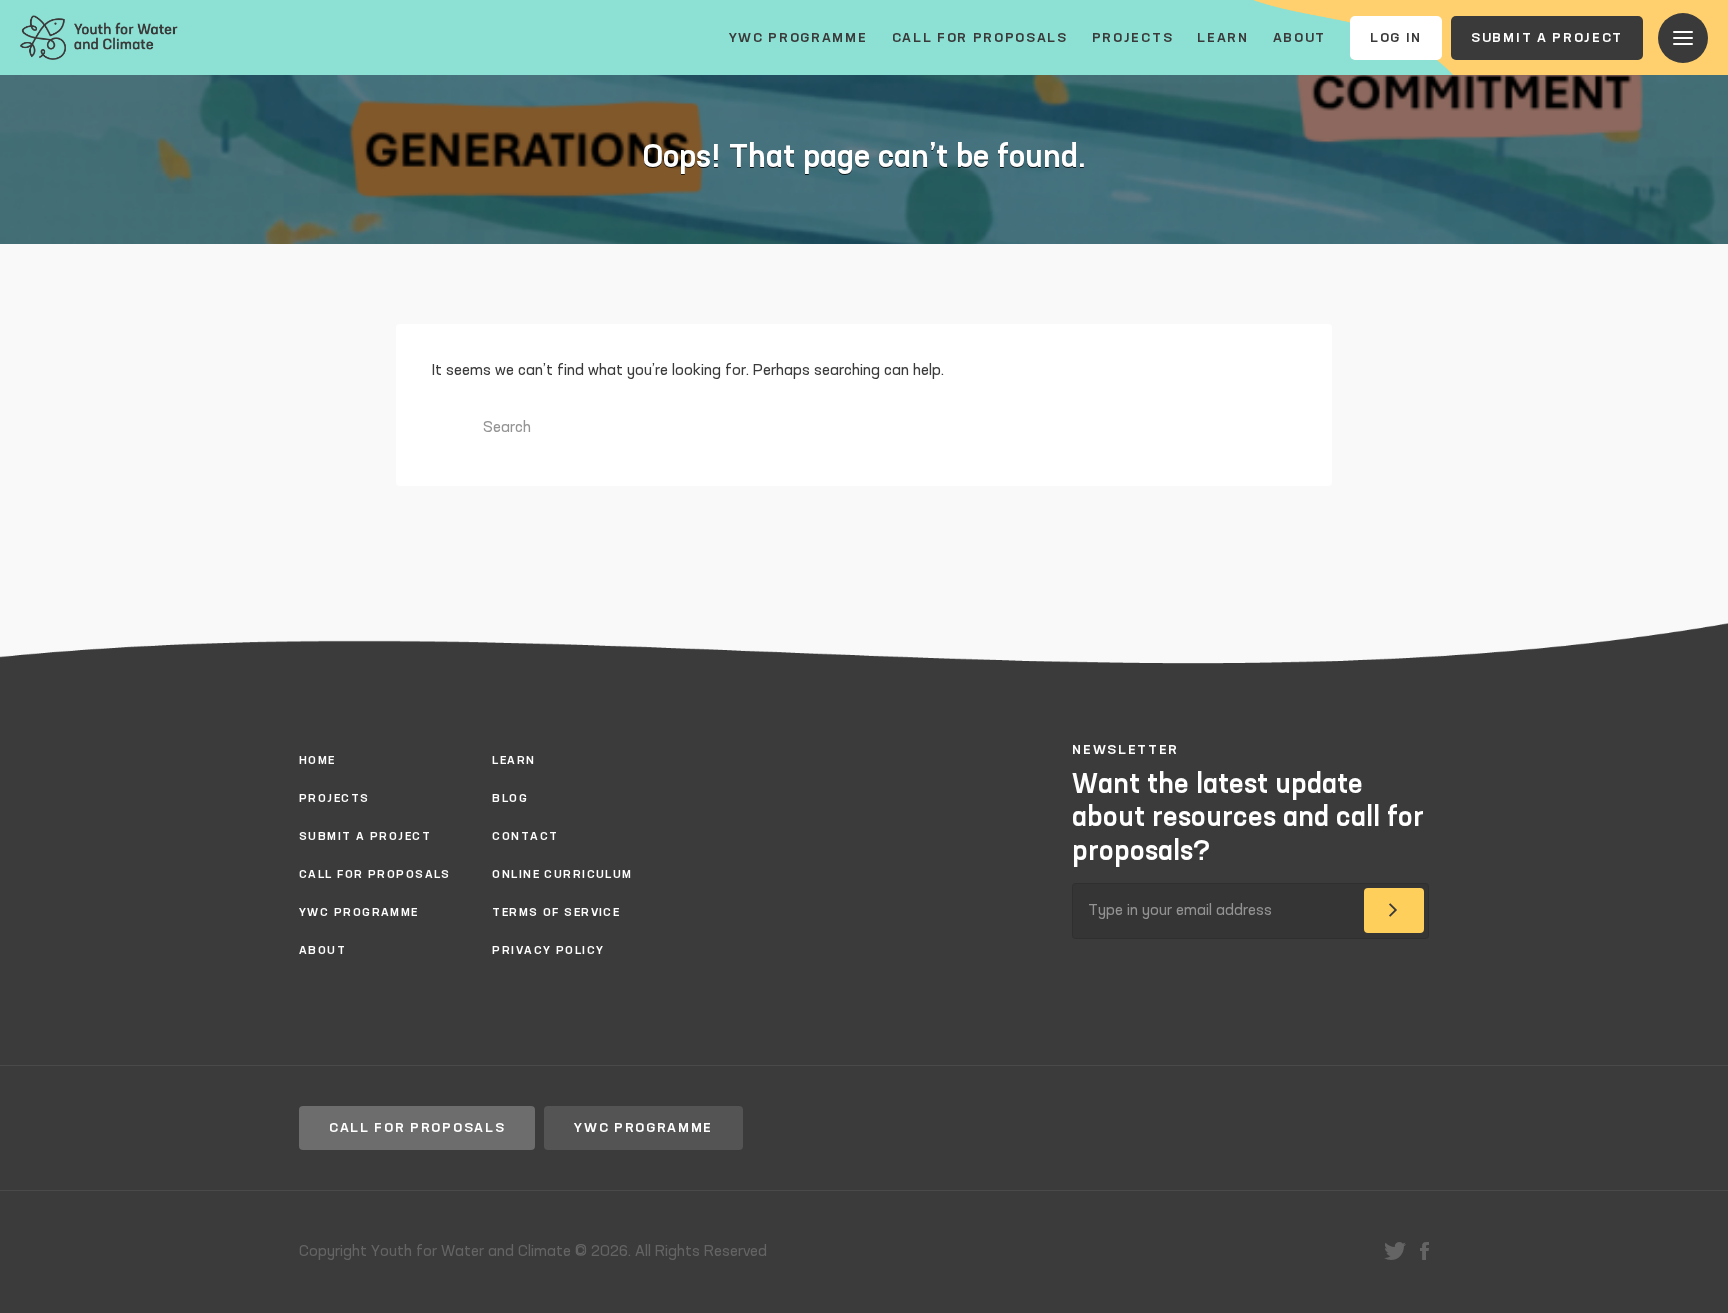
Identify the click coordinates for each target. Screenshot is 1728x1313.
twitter (1395, 1251)
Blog (510, 799)
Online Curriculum (562, 875)
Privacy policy (548, 951)
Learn (1222, 38)
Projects (1132, 38)
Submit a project (1547, 38)
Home (317, 761)
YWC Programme (798, 38)
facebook (1424, 1251)
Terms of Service (556, 913)
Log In (1396, 38)
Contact (525, 837)
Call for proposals (980, 38)
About (1299, 38)
